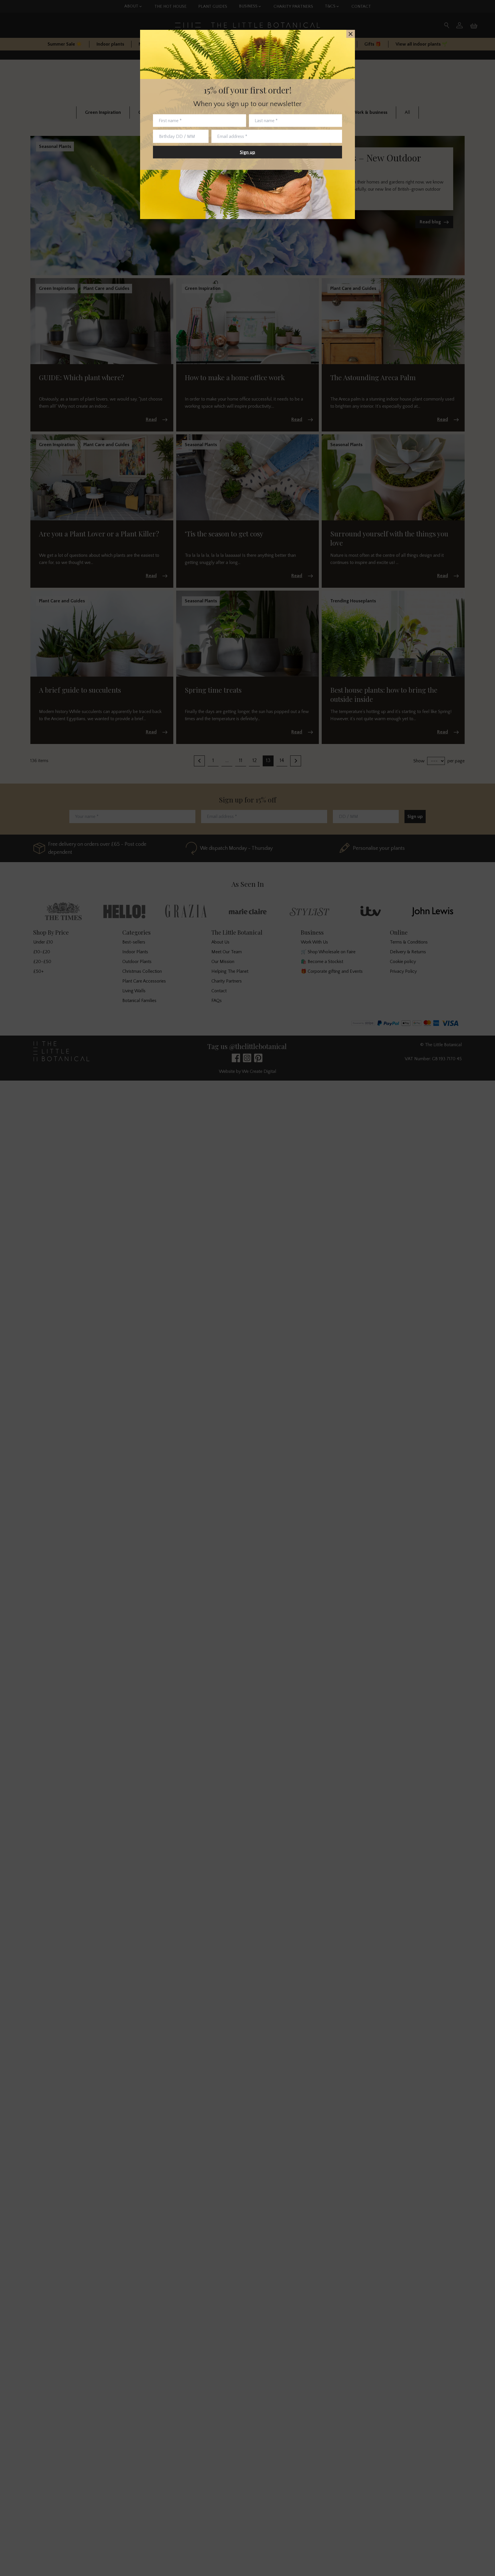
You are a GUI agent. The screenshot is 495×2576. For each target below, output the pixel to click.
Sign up (247, 152)
